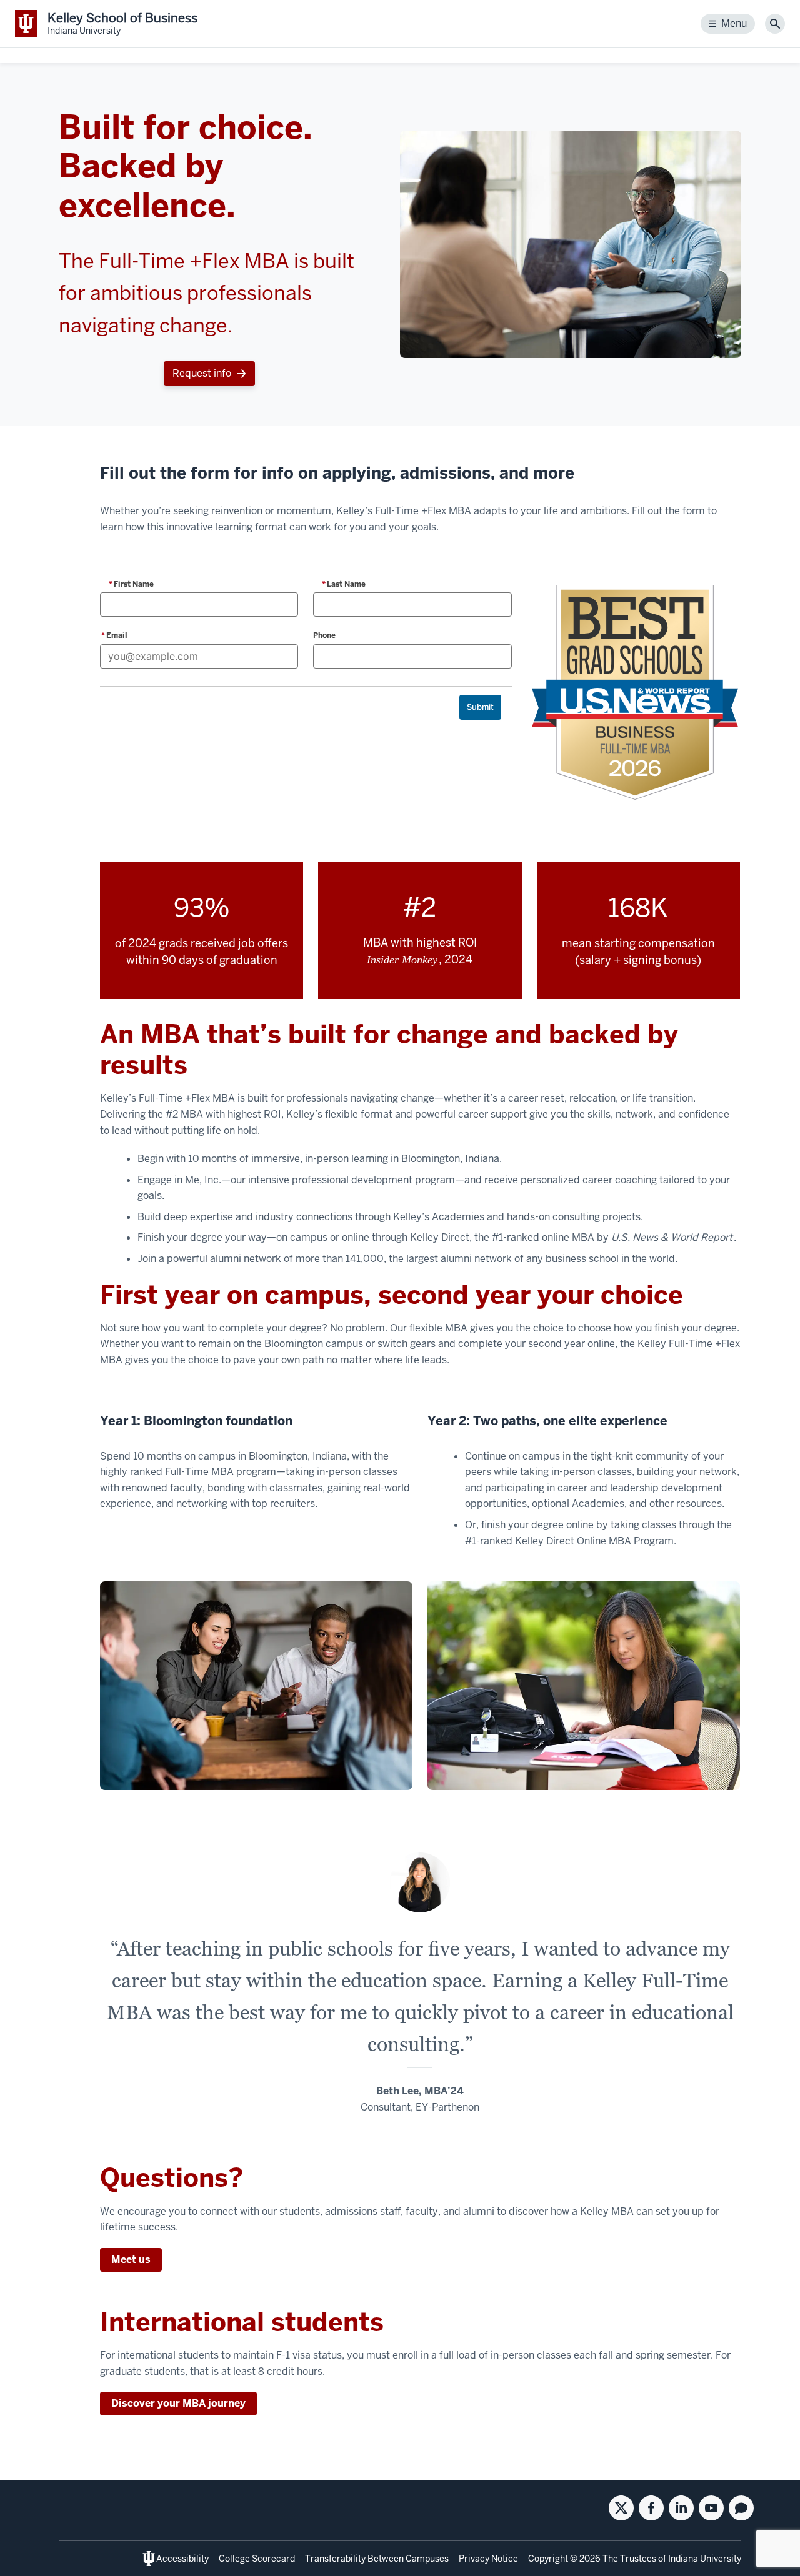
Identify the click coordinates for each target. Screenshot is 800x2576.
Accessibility (182, 2559)
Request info (202, 373)
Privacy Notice (488, 2559)
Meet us (131, 2260)
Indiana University (705, 2559)
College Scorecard (257, 2559)
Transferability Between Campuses (377, 2559)
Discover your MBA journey (178, 2403)
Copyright (548, 2559)
